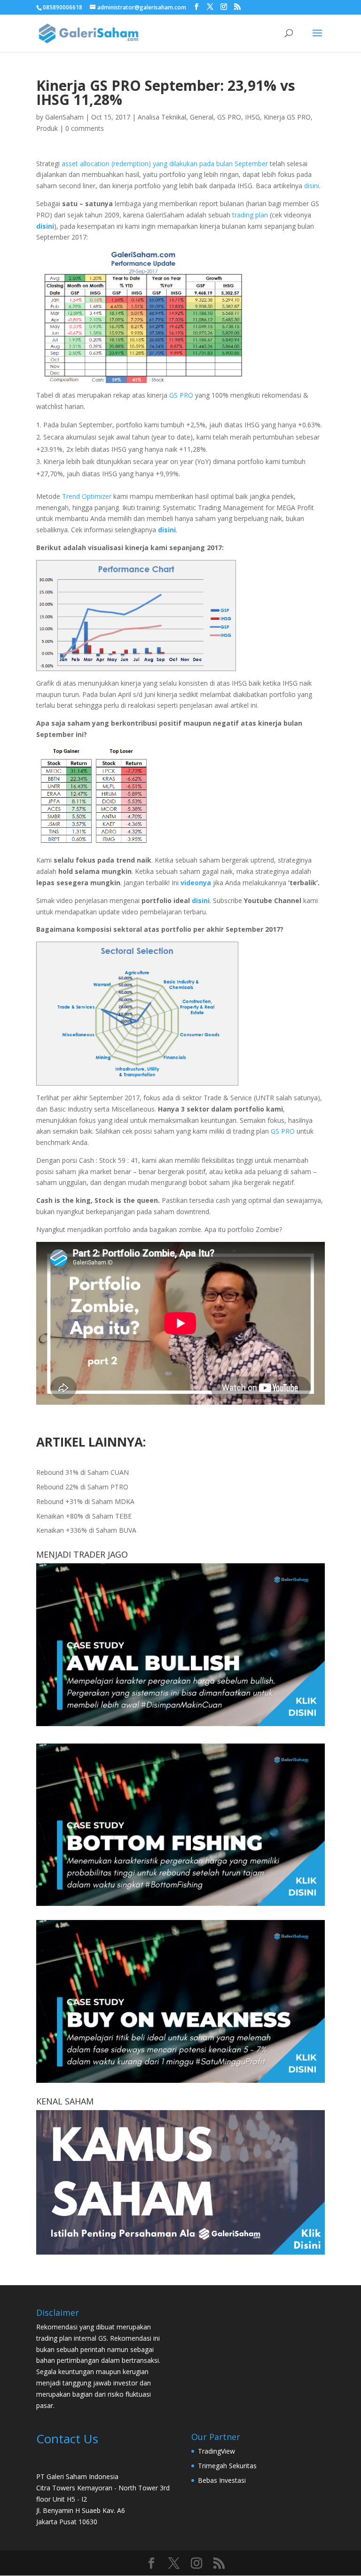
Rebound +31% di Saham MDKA (85, 1501)
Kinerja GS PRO (287, 117)
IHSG (252, 117)
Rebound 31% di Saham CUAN (82, 1472)
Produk (47, 128)
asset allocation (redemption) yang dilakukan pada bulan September (165, 164)
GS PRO (229, 117)
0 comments (85, 128)
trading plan (250, 215)
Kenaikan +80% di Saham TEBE (84, 1516)
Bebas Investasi (222, 2480)
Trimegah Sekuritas (227, 2466)
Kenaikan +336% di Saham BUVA (86, 1530)
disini (312, 186)
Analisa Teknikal (162, 117)
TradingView (216, 2451)
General (202, 117)
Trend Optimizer (87, 496)
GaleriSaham (64, 117)
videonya (196, 883)
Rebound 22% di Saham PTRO (82, 1487)
